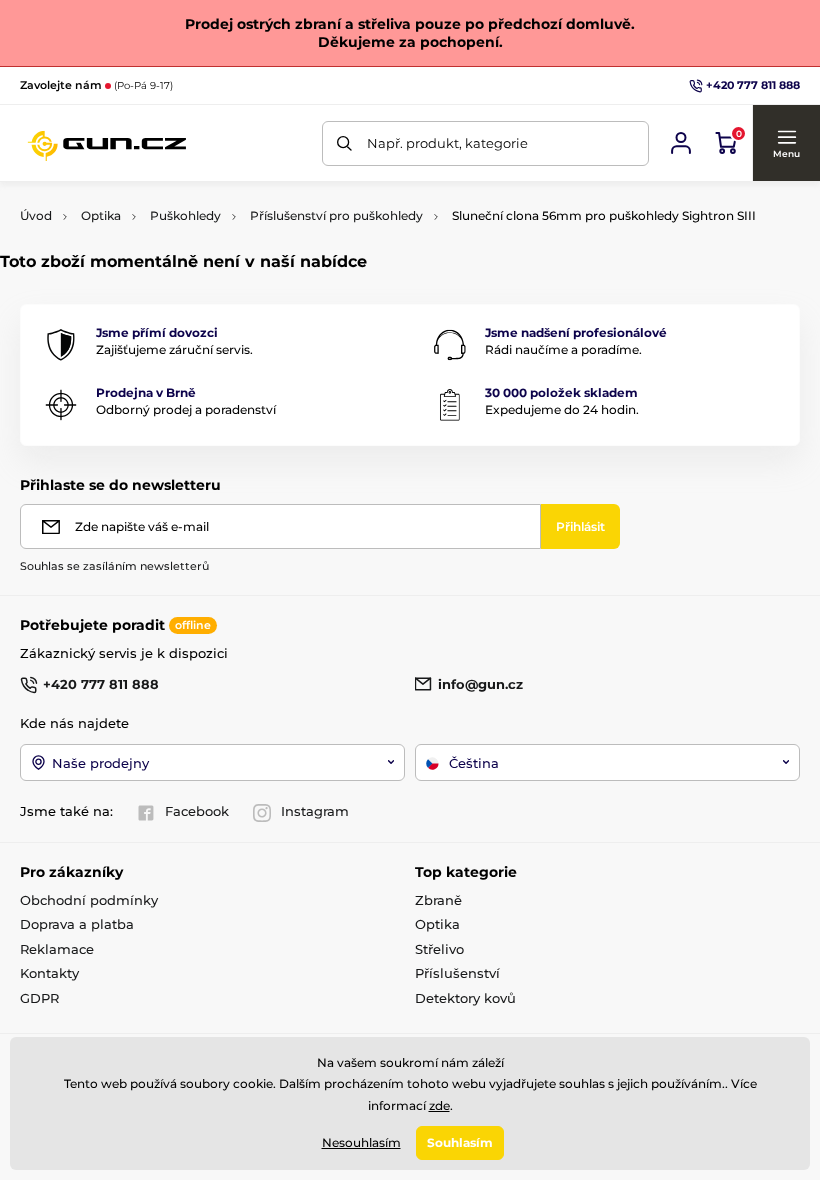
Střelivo (439, 949)
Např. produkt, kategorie (447, 143)
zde (439, 1105)
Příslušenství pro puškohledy (336, 215)
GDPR (39, 998)
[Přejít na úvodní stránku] (106, 143)
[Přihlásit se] (681, 143)
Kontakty (49, 973)
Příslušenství (457, 973)
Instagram (315, 811)
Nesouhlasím (361, 1142)
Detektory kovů (465, 998)
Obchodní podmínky (89, 900)
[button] (786, 143)
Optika (101, 215)
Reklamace (57, 949)
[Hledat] (344, 143)
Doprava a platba (77, 924)
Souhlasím (460, 1142)
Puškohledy (185, 215)
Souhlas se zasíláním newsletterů (114, 566)
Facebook (197, 811)
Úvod (36, 215)
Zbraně (438, 900)
